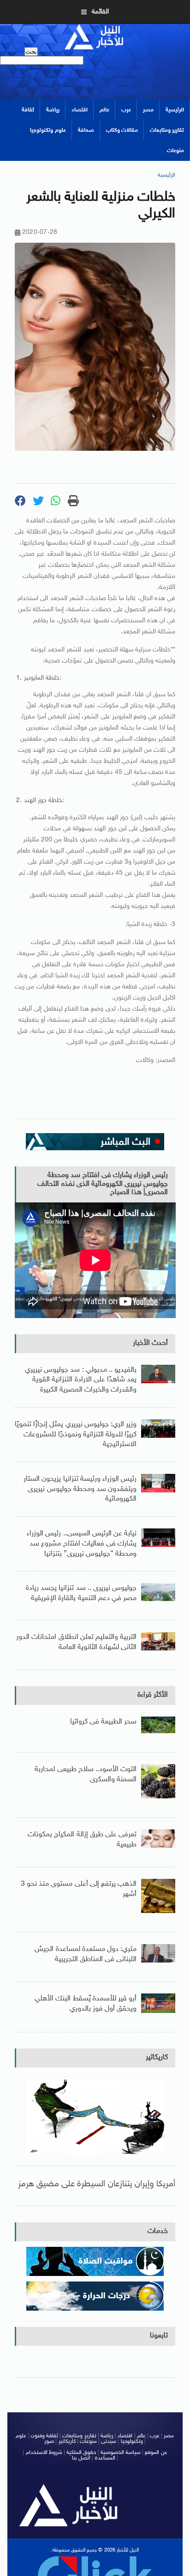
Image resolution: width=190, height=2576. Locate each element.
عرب (126, 110)
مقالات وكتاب (122, 130)
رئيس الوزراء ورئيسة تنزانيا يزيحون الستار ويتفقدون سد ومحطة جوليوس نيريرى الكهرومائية (80, 1489)
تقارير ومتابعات (167, 130)
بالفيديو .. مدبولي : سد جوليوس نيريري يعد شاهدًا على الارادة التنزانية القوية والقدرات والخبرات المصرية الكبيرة (81, 1380)
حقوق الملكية (81, 2453)
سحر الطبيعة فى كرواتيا (104, 1722)
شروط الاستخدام (44, 2453)
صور (49, 2441)
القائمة (100, 12)
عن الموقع (156, 2453)
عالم (104, 110)
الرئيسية (175, 110)
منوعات (175, 151)
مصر (148, 110)
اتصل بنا (81, 2458)
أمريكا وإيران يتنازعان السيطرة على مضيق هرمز (97, 2184)
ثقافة (28, 110)
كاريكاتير (157, 2058)
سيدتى (109, 2441)
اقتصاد (80, 110)
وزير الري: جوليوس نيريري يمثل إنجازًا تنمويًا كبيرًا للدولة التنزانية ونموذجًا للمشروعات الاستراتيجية (76, 1435)
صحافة (86, 130)
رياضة (53, 110)
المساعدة (105, 2458)
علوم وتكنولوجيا (48, 130)
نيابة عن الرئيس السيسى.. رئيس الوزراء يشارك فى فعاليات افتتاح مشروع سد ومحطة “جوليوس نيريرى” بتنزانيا (82, 1544)
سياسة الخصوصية (121, 2453)
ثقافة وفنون (45, 2436)
